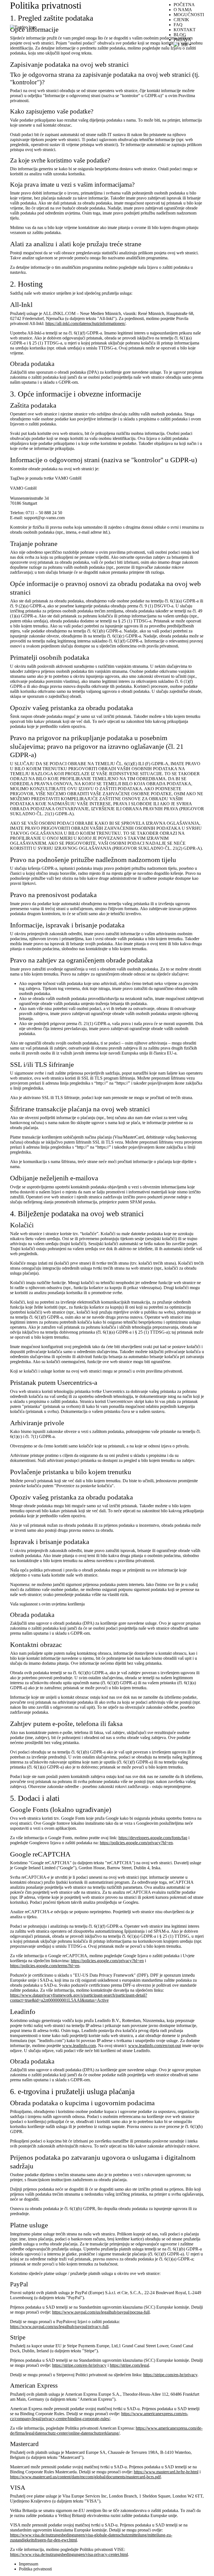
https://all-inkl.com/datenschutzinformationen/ (85, 323)
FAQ (178, 25)
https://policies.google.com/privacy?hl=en (136, 1843)
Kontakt (185, 30)
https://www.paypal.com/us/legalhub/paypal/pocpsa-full (101, 2312)
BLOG (180, 35)
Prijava (182, 40)
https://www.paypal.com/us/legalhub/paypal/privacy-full (59, 2327)
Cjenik (181, 20)
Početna (184, 5)
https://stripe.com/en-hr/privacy (79, 2365)
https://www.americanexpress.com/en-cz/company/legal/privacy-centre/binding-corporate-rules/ (99, 2416)
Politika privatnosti (35, 2569)
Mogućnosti (189, 15)
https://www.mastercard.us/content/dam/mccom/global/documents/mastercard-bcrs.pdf (85, 2477)
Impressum (29, 2564)
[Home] (23, 27)
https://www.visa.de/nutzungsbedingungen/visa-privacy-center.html (69, 2554)
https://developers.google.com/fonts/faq (153, 1838)
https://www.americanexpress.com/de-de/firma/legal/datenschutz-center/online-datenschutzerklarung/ (106, 2431)
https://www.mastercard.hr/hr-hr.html (166, 2472)
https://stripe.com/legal (129, 2365)
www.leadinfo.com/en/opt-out (155, 2046)
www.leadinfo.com (79, 2046)
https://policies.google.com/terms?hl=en (45, 1966)
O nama (183, 10)
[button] (189, 45)
